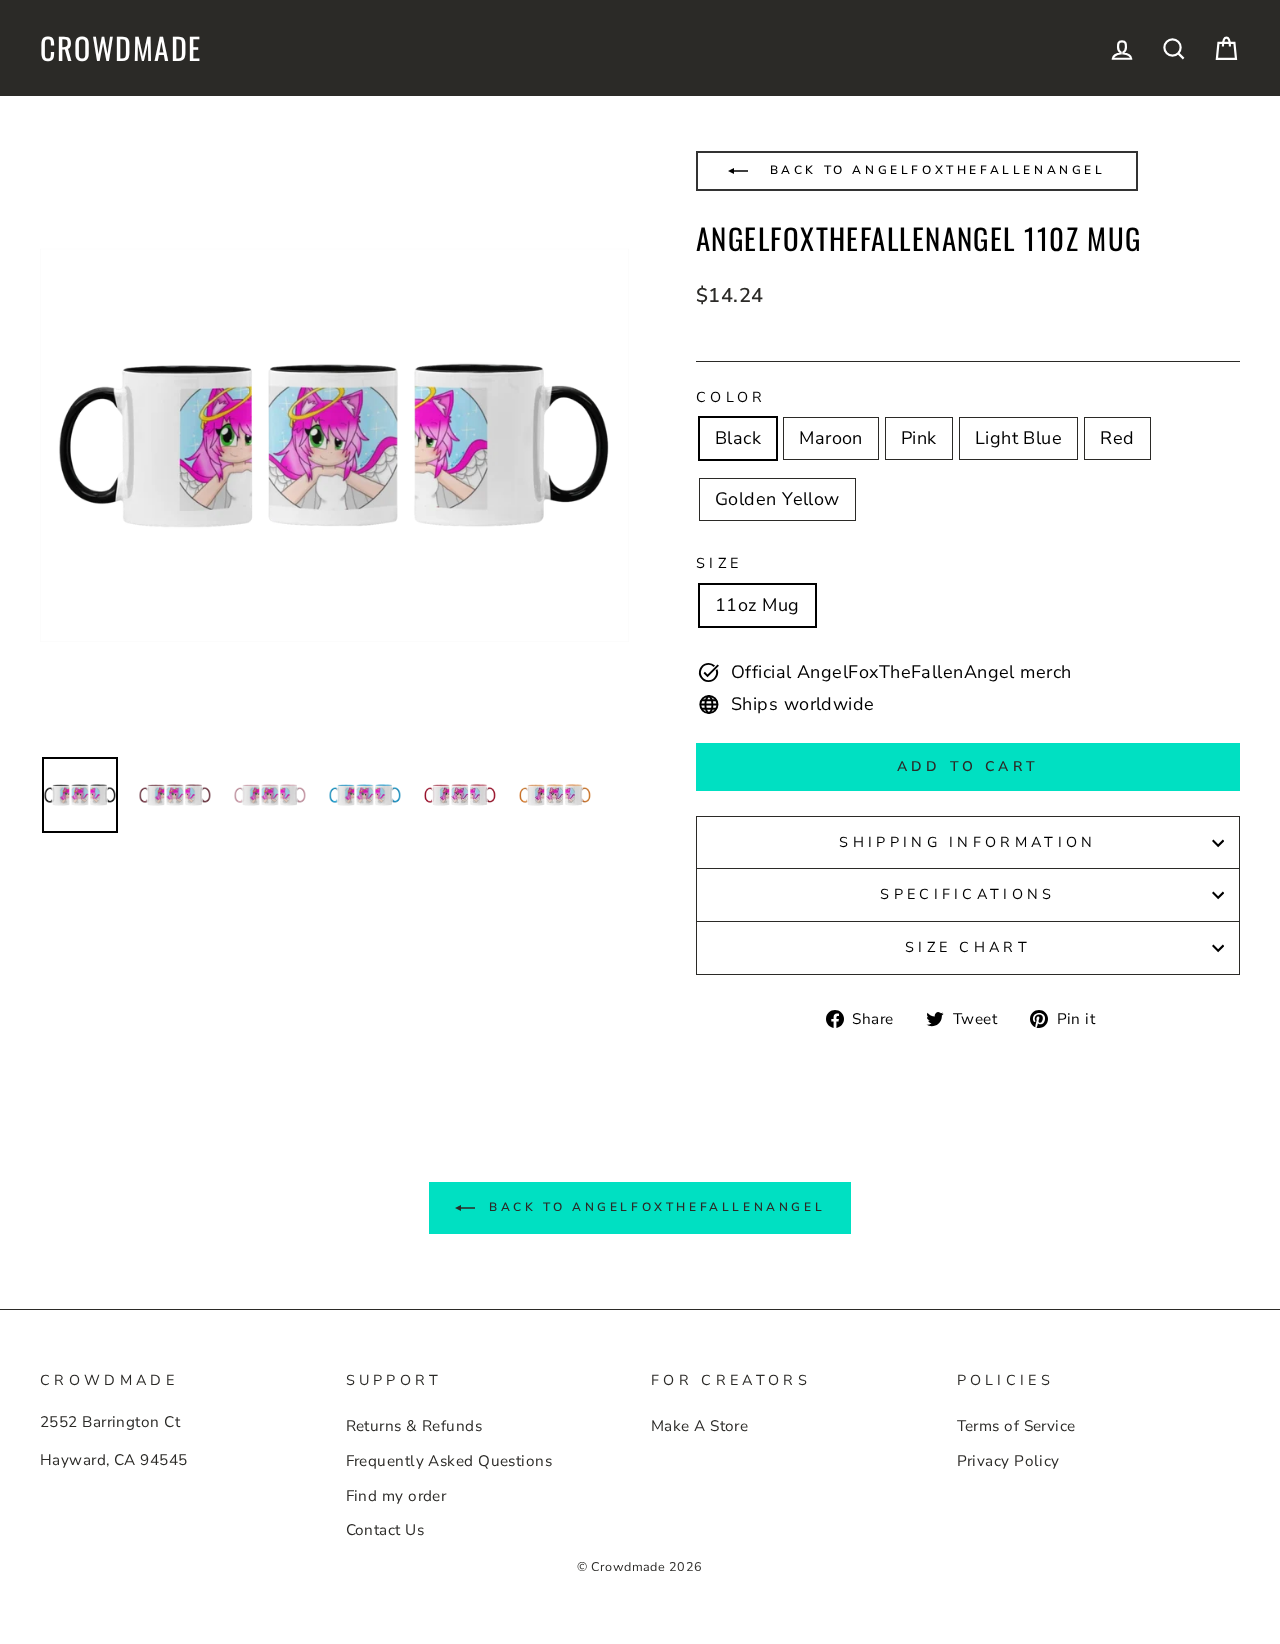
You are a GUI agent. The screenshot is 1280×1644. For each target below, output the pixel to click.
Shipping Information (967, 842)
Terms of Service (1016, 1426)
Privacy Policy (1008, 1461)
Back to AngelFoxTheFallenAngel (934, 170)
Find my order (396, 1496)
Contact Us (385, 1530)
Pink (919, 438)
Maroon (831, 438)
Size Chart (968, 947)
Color (731, 397)
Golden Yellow (777, 499)
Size (719, 563)
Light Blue (1019, 438)
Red (1117, 438)
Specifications (967, 894)
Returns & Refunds (414, 1426)
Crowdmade (121, 48)
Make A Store (699, 1426)
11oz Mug (757, 605)
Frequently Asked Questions (449, 1461)
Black (738, 438)
